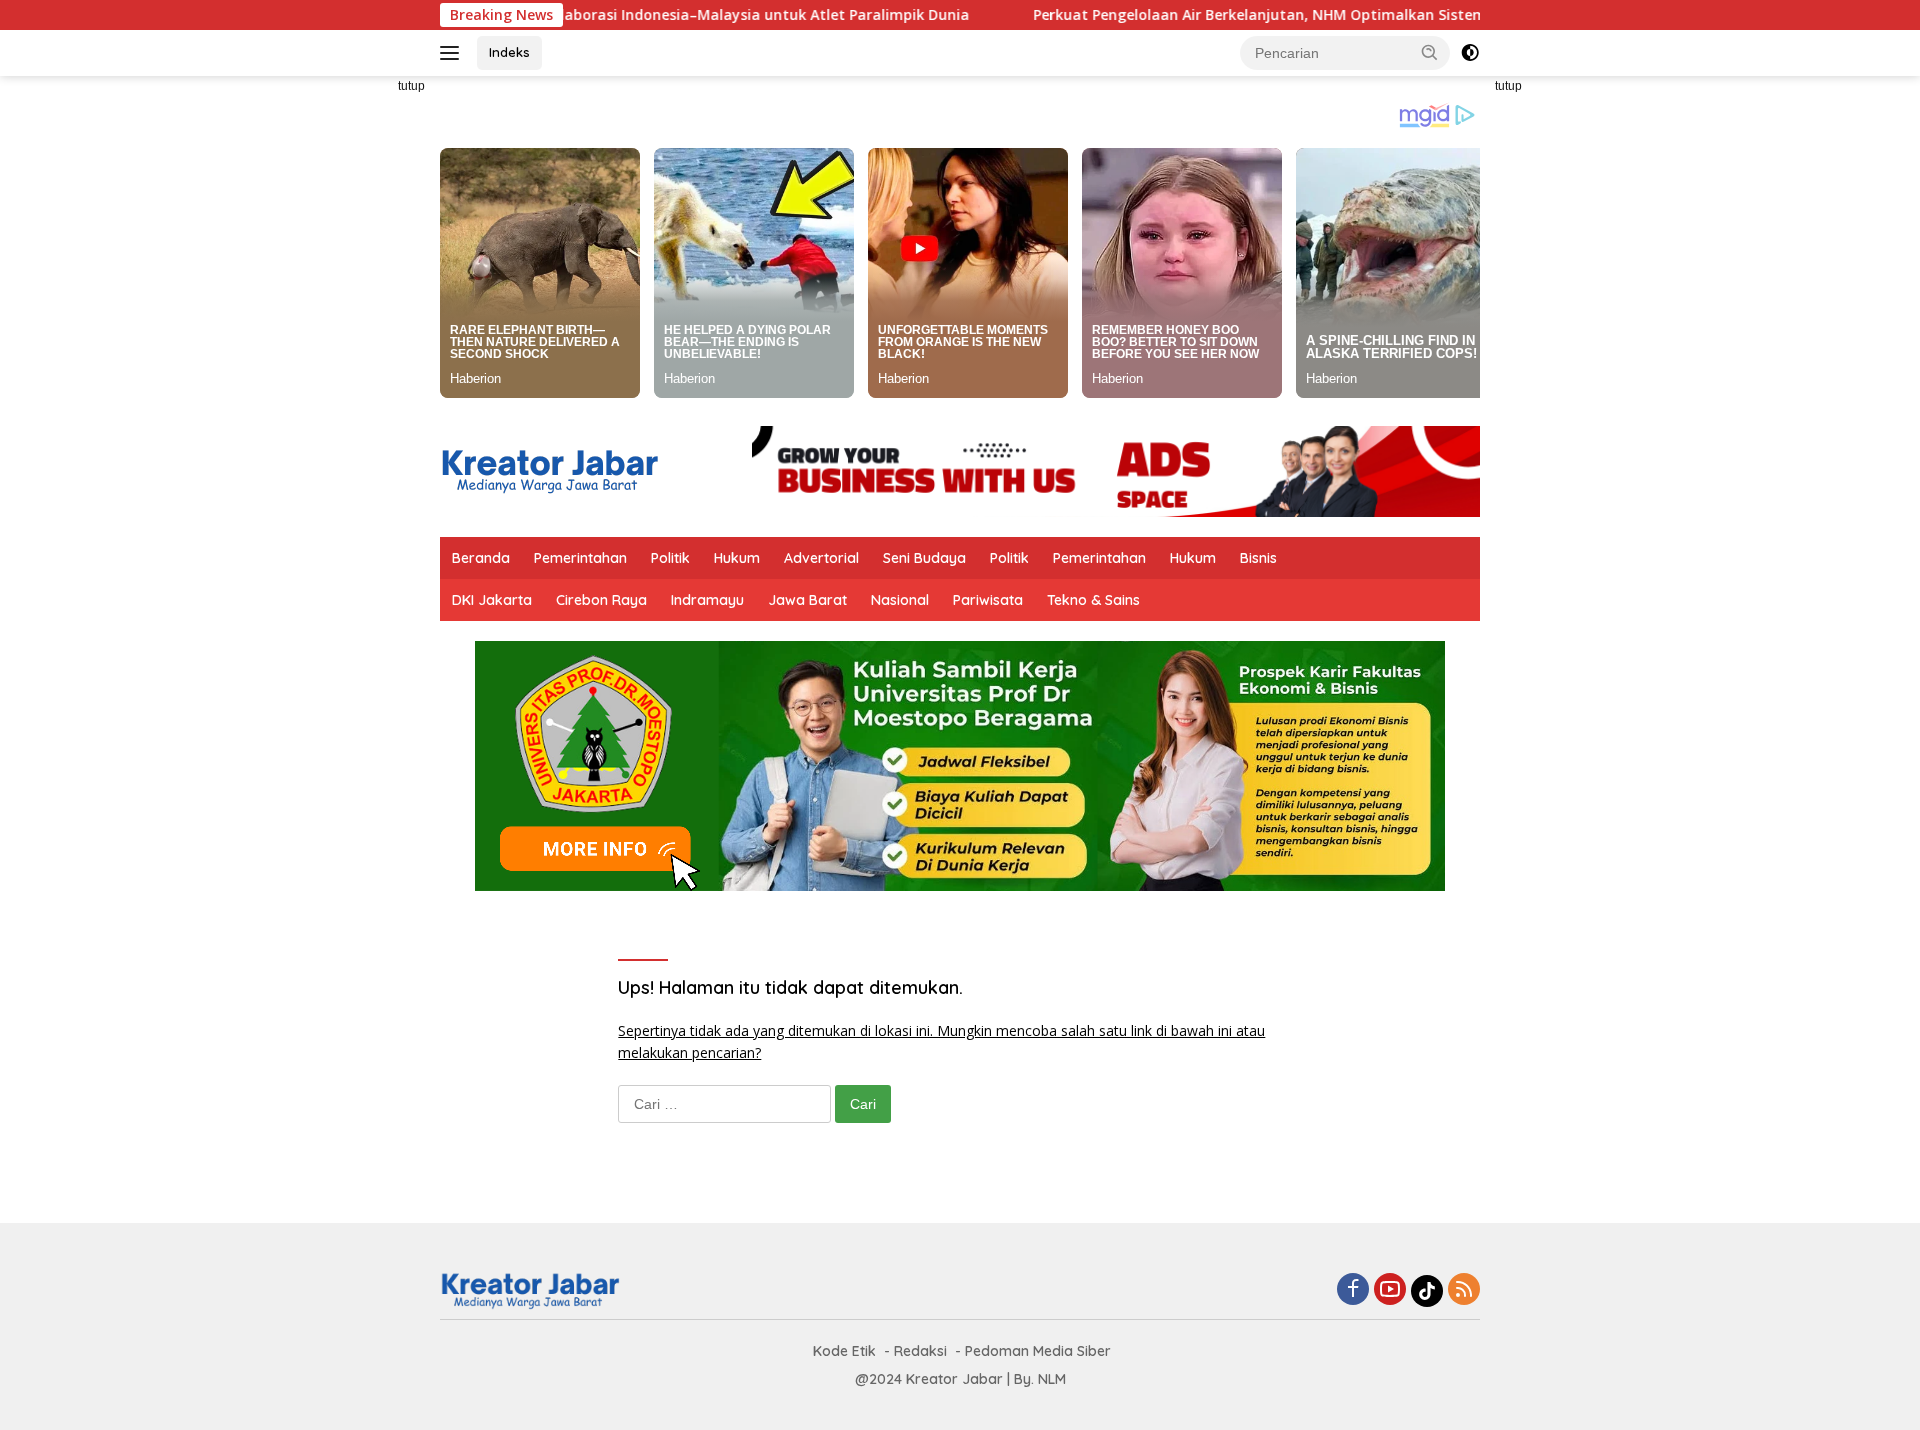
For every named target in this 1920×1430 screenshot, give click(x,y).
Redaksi (920, 1351)
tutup (411, 86)
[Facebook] (1353, 1290)
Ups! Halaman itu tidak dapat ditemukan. (790, 987)
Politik (670, 558)
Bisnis (1258, 558)
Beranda (481, 558)
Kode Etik (844, 1351)
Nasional (900, 600)
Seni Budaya (924, 558)
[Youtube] (1390, 1290)
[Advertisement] (350, 376)
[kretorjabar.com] (549, 469)
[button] (1430, 52)
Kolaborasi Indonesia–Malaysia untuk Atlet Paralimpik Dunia (679, 15)
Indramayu (707, 600)
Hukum (737, 558)
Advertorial (821, 558)
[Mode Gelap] (1470, 53)
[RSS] (1464, 1290)
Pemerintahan (580, 558)
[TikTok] (1427, 1291)
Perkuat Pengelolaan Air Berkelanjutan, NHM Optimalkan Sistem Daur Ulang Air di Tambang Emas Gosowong (1341, 15)
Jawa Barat (807, 600)
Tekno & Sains (1093, 600)
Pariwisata (988, 600)
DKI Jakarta (492, 600)
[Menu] (453, 53)
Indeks (509, 52)
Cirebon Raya (601, 600)
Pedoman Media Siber (1038, 1351)
